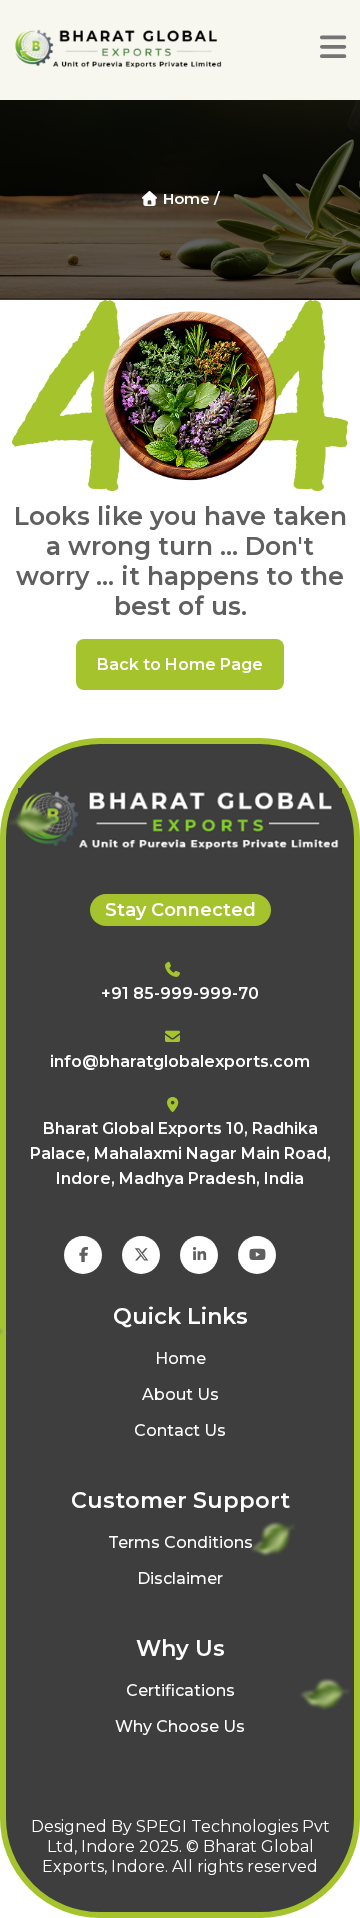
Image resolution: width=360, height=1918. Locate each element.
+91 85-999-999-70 (180, 993)
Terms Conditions (180, 1542)
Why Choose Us (180, 1726)
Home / (189, 198)
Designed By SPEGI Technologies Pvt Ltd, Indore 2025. (180, 1836)
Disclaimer (180, 1578)
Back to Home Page (180, 664)
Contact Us (180, 1430)
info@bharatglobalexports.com (180, 1061)
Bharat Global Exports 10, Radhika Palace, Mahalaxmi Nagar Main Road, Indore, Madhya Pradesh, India (180, 1153)
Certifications (180, 1690)
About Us (180, 1394)
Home (180, 1358)
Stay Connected (180, 910)
